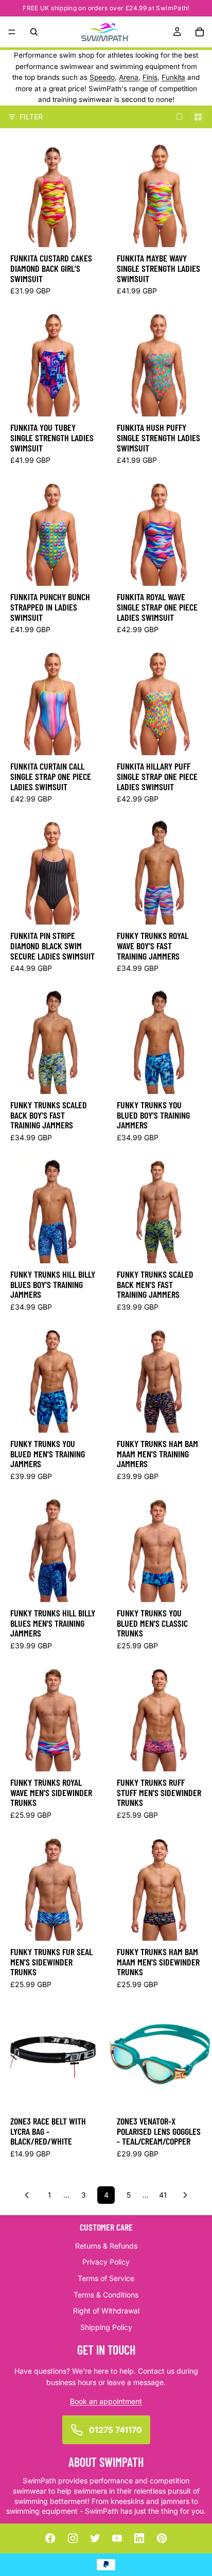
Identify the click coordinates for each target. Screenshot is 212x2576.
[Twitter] (95, 2538)
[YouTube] (117, 2538)
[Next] (185, 2195)
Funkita (173, 77)
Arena (129, 77)
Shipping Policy (106, 2327)
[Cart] (200, 32)
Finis (150, 77)
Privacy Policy (106, 2262)
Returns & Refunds (106, 2246)
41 (163, 2195)
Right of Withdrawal (106, 2311)
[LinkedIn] (139, 2538)
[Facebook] (50, 2538)
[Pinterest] (162, 2538)
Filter (31, 117)
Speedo (102, 77)
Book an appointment (106, 2401)
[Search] (34, 32)
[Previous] (27, 2195)
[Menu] (12, 32)
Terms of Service (106, 2278)
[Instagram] (73, 2538)
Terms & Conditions (106, 2295)
